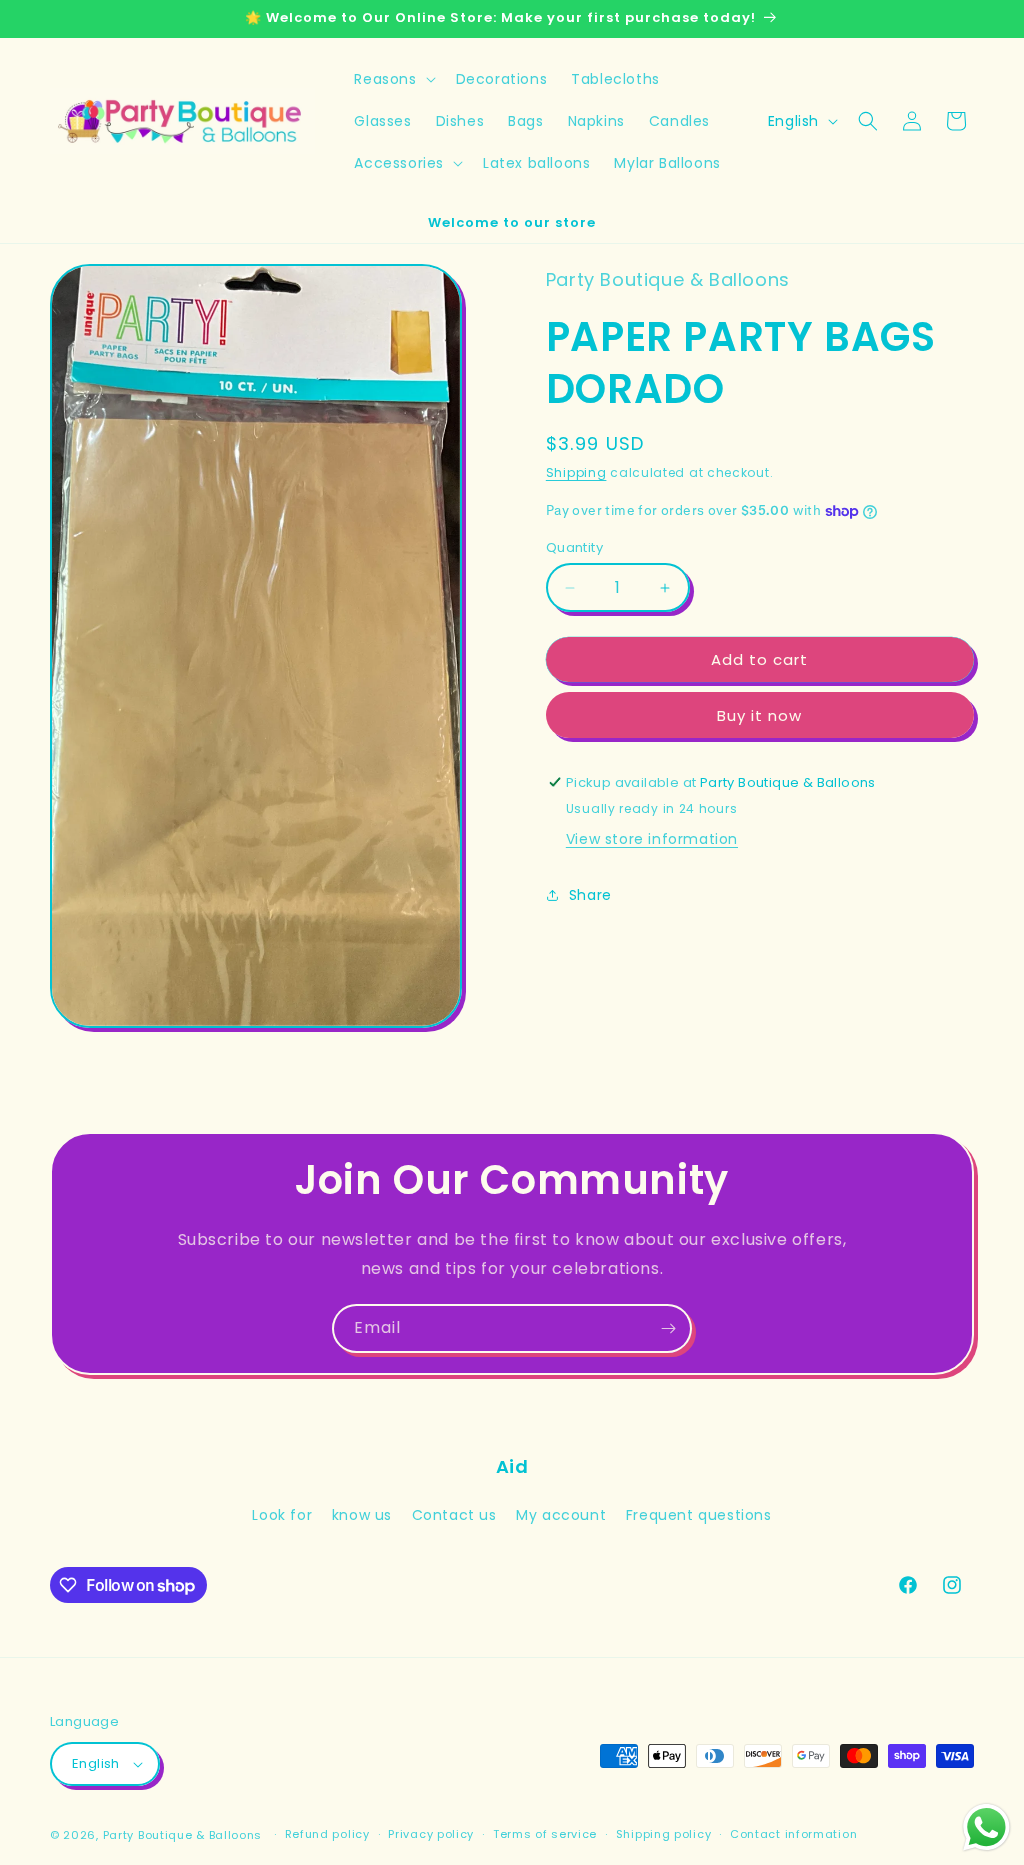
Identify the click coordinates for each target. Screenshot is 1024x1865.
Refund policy (327, 1834)
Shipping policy (664, 1834)
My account (561, 1515)
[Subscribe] (668, 1328)
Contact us (454, 1515)
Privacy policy (431, 1834)
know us (362, 1515)
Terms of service (545, 1834)
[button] (392, 79)
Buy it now (759, 715)
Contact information (793, 1834)
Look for (282, 1515)
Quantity (574, 547)
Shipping (576, 472)
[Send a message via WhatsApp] (986, 1827)
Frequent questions (699, 1515)
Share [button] (590, 895)
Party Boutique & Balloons (183, 1835)
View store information (652, 839)
